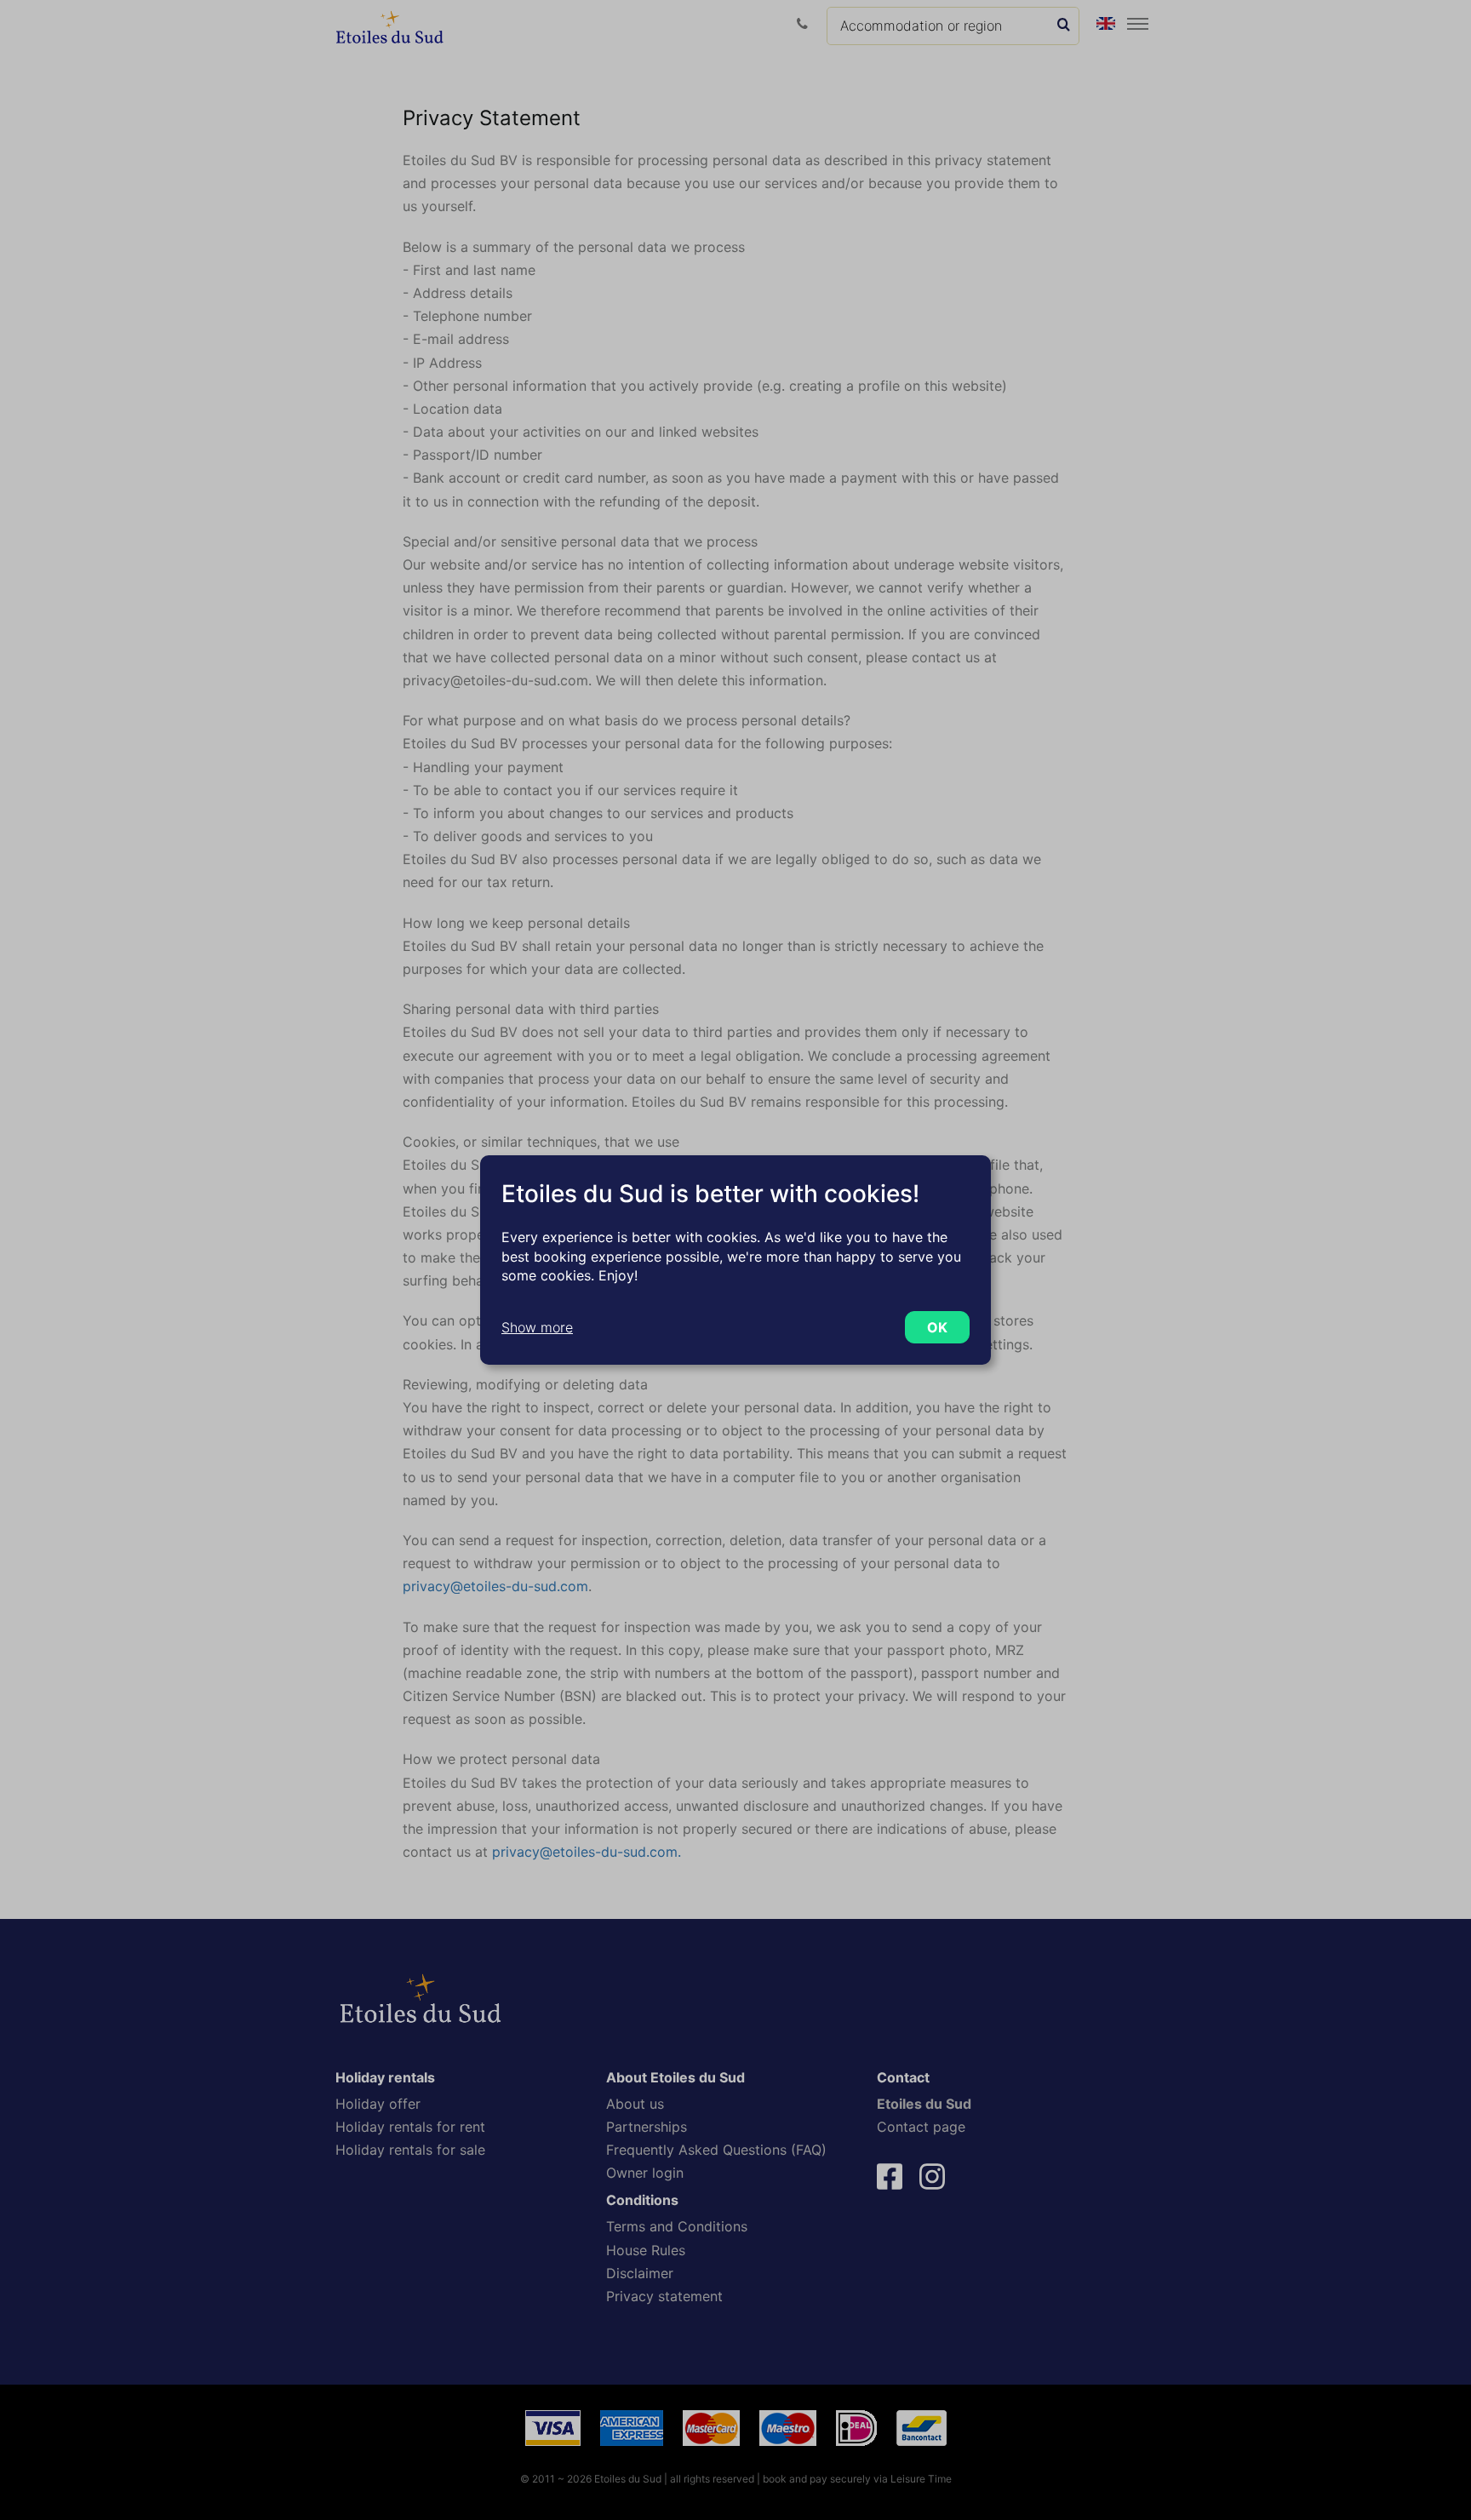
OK (937, 1327)
